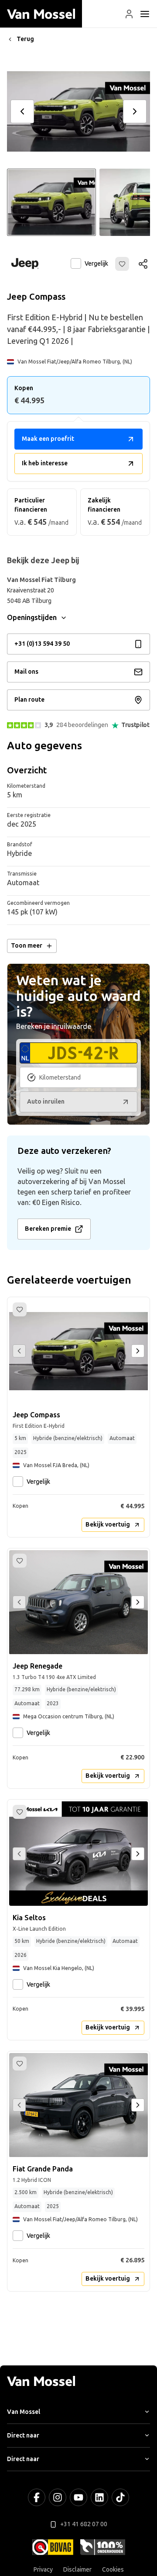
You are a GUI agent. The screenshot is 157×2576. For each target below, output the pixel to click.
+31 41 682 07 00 (84, 2524)
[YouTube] (78, 2497)
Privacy (43, 2570)
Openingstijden (32, 618)
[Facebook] (37, 2497)
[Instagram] (58, 2497)
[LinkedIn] (99, 2497)
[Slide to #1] (51, 202)
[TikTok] (120, 2497)
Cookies (113, 2570)
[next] (135, 111)
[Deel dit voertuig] (143, 264)
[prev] (22, 111)
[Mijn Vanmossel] (129, 14)
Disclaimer (77, 2570)
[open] (145, 14)
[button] (129, 14)
